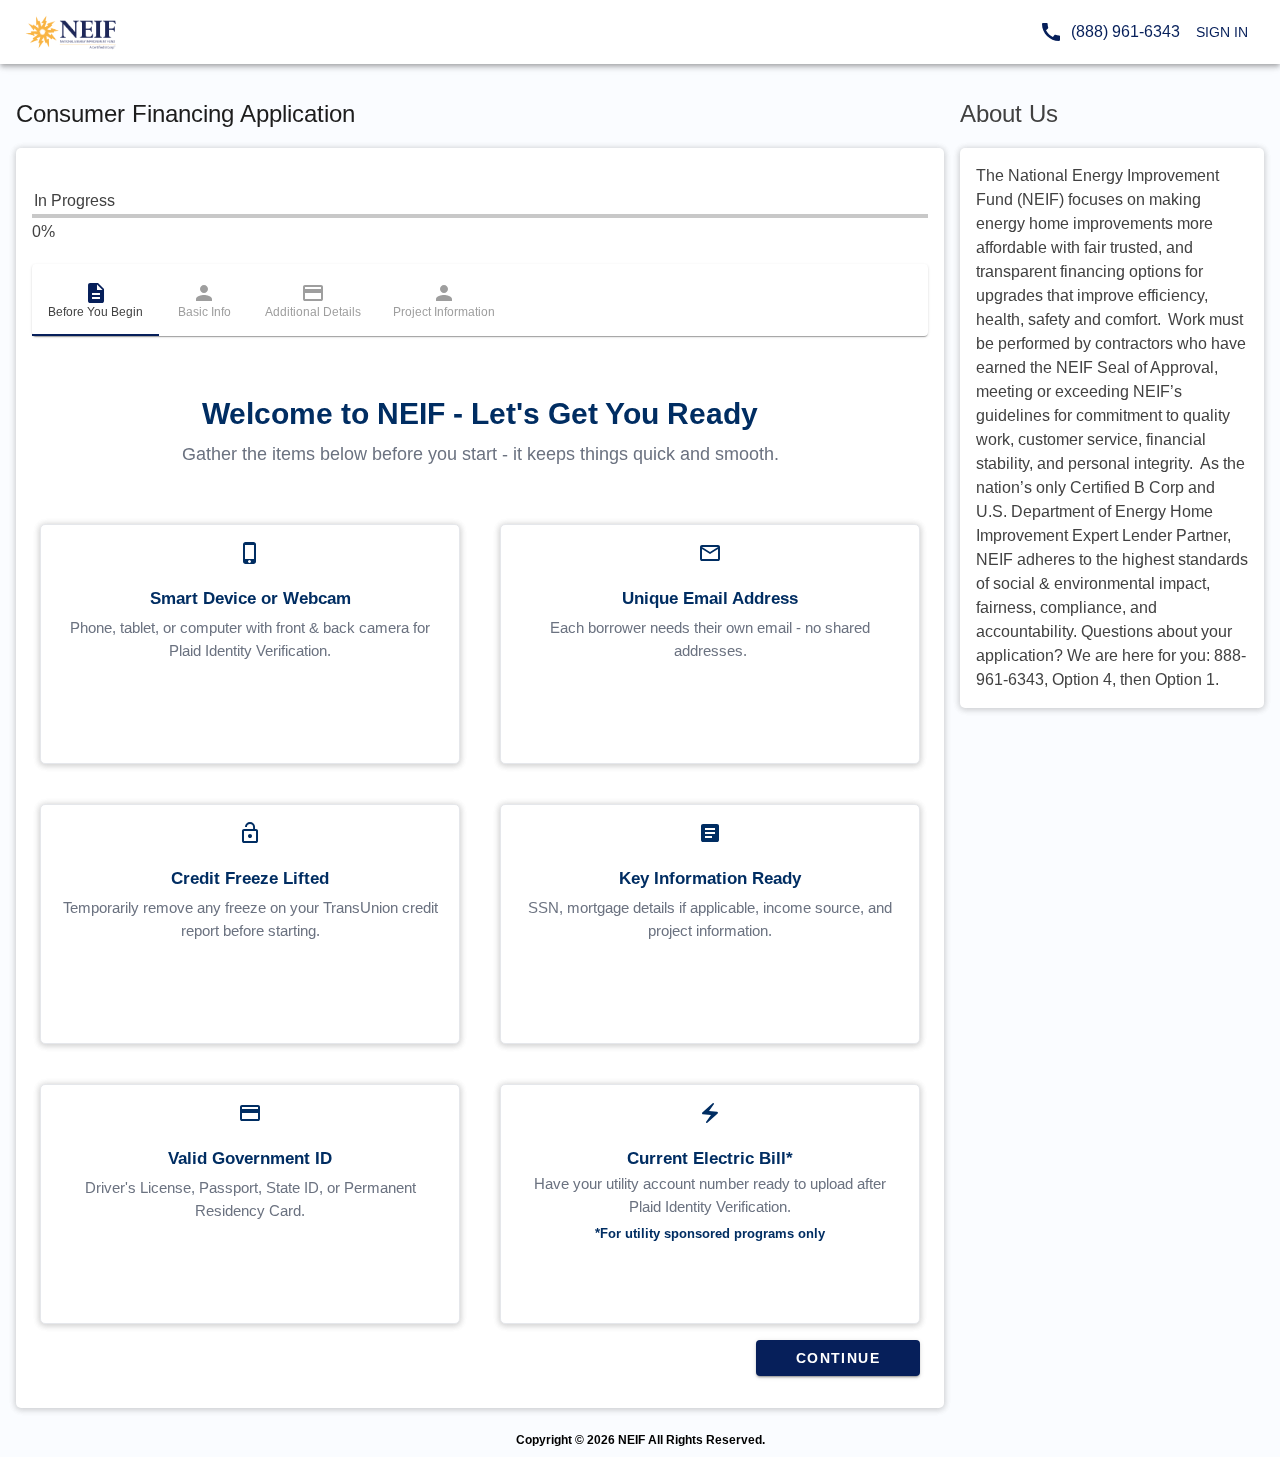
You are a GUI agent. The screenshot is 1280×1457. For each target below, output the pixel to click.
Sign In (1222, 32)
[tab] (95, 300)
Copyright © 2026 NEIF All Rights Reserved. (640, 1440)
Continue (838, 1358)
